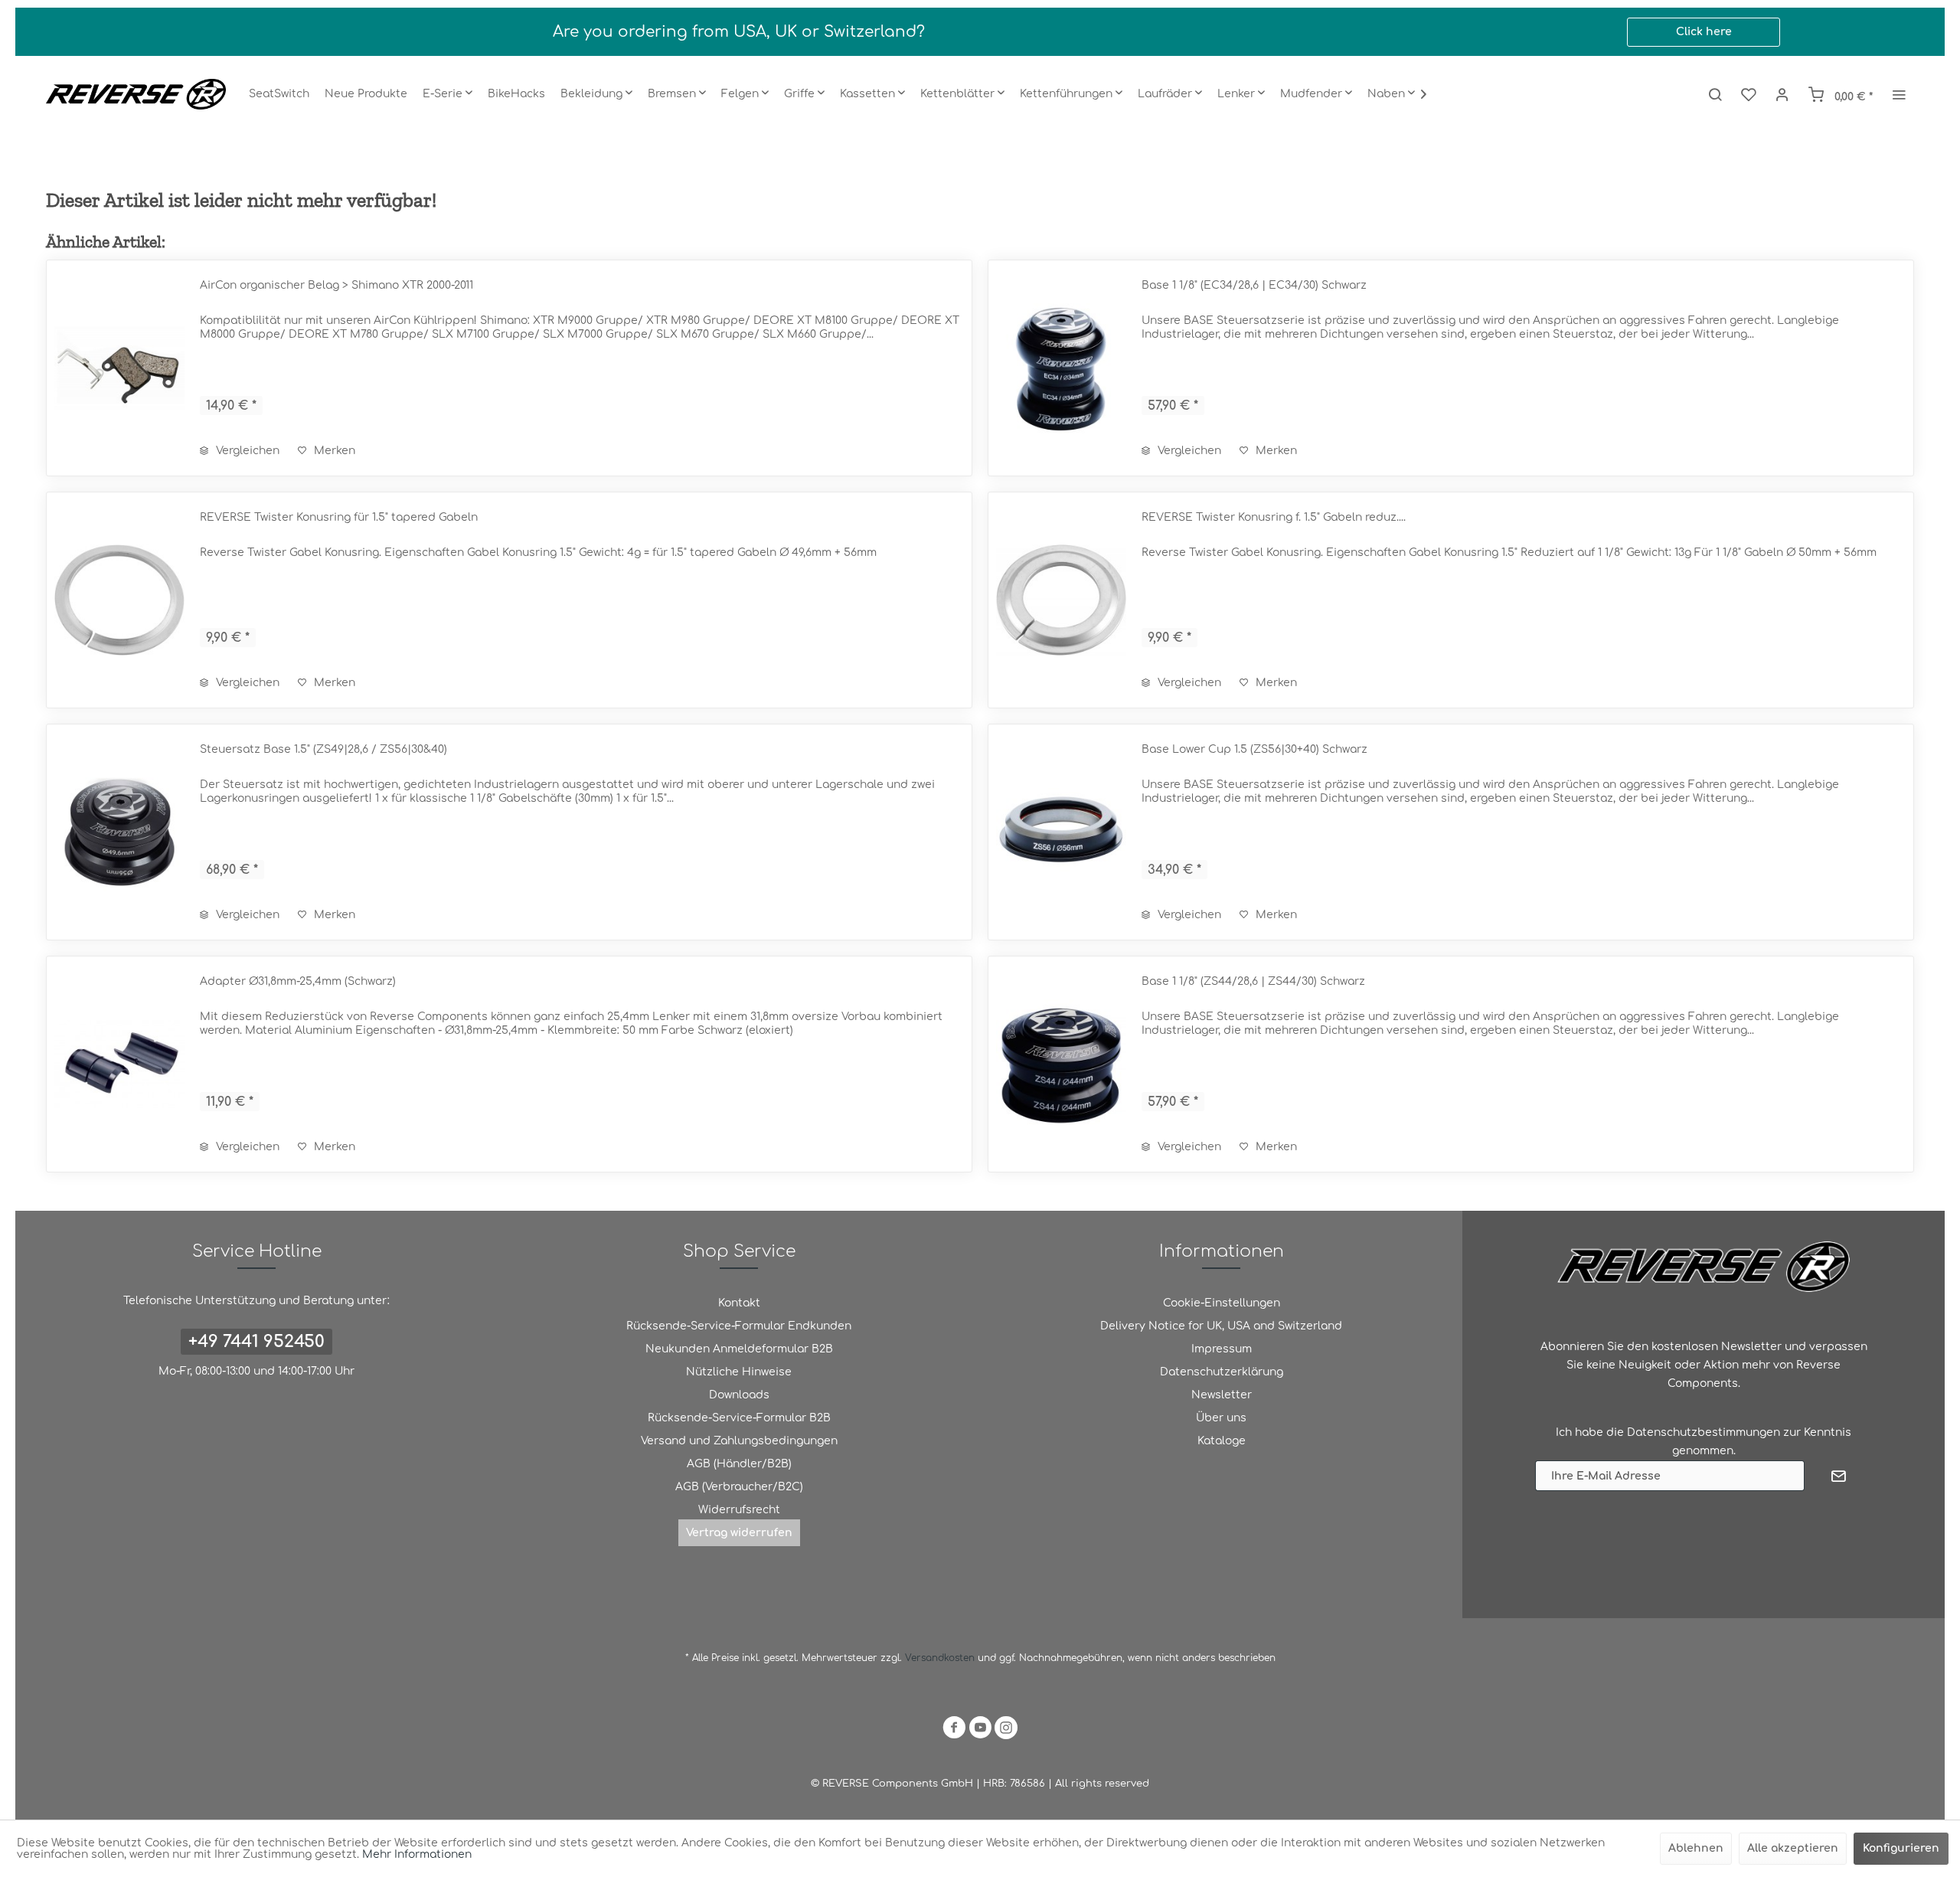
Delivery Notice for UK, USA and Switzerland (1221, 1326)
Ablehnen (1696, 1848)
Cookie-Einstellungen (1222, 1303)
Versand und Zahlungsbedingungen (739, 1441)
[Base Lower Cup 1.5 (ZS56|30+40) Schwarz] (1061, 832)
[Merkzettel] (1749, 94)
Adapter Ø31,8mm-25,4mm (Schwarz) (298, 981)
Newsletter (1222, 1395)
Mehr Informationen (417, 1854)
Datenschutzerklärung (1222, 1372)
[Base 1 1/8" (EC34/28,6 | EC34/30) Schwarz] (1061, 368)
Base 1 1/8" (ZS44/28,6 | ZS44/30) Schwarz (1253, 981)
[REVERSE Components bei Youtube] (980, 1730)
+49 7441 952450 (256, 1342)
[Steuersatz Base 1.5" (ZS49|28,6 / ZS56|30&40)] (119, 832)
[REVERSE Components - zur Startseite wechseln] (136, 94)
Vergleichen (246, 451)
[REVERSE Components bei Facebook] (954, 1730)
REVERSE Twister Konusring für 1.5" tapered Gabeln (339, 517)
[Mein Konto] (1782, 94)
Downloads (739, 1395)
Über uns (1221, 1418)
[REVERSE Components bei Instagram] (1006, 1730)
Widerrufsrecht (739, 1510)
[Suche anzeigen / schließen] (1715, 94)
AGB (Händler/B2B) (739, 1464)
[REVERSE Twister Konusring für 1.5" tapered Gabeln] (119, 600)
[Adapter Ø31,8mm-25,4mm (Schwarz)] (119, 1064)
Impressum (1222, 1349)
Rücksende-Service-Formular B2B (739, 1418)
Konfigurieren (1901, 1848)
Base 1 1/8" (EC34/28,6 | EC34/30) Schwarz (1254, 285)
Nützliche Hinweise (739, 1372)
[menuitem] (279, 94)
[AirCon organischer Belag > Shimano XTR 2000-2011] (119, 368)
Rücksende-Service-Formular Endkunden (739, 1326)
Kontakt (739, 1303)
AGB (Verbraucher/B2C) (739, 1487)
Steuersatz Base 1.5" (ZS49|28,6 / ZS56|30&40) (323, 749)
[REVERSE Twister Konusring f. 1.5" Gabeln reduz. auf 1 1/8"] (1061, 600)
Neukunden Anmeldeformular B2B (739, 1349)
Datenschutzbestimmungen (1704, 1432)
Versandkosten (940, 1658)
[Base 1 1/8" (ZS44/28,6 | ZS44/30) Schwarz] (1061, 1064)
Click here (1704, 32)
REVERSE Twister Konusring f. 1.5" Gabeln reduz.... (1274, 517)
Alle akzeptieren (1793, 1848)
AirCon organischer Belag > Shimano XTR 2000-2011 (336, 285)
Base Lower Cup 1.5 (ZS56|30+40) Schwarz (1254, 749)
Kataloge (1222, 1441)
